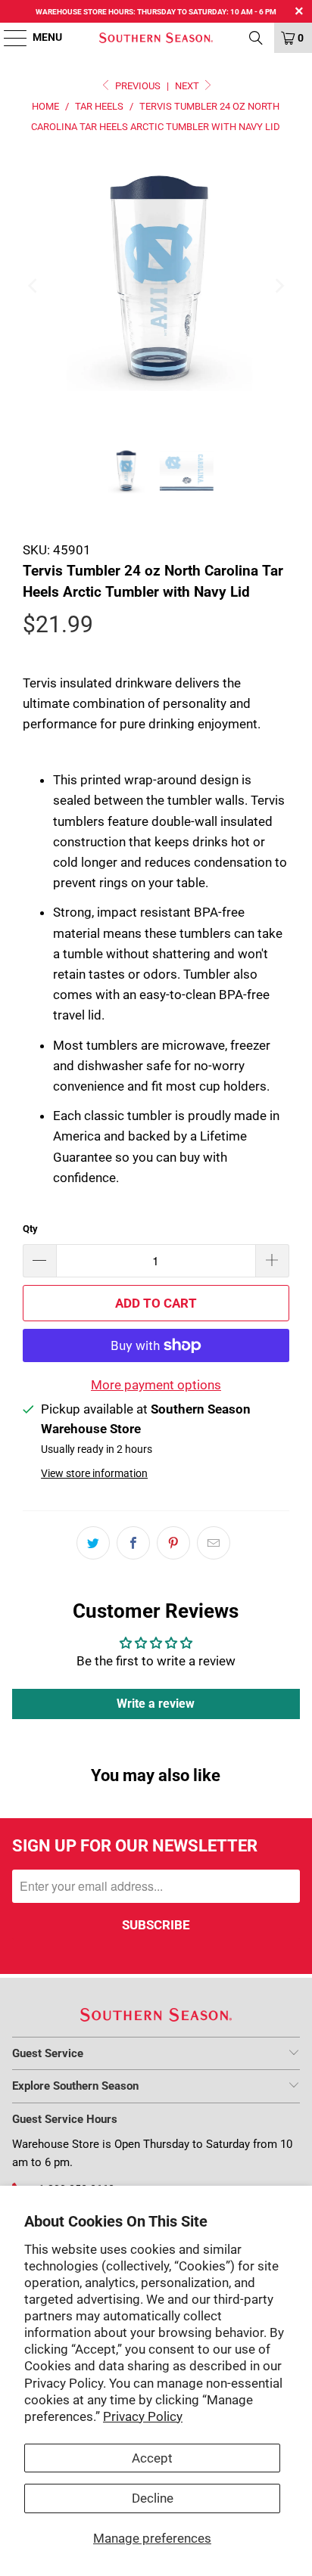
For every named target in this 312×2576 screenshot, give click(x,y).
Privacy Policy (143, 2416)
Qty (30, 1229)
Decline (153, 2498)
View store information (94, 1474)
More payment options (156, 1385)
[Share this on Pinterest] (173, 1543)
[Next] (278, 286)
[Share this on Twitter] (93, 1543)
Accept (152, 2458)
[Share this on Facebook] (133, 1543)
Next (188, 86)
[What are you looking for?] (256, 38)
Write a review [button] (156, 1704)
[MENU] (8, 38)
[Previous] (34, 286)
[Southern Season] (156, 38)
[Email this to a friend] (214, 1543)
